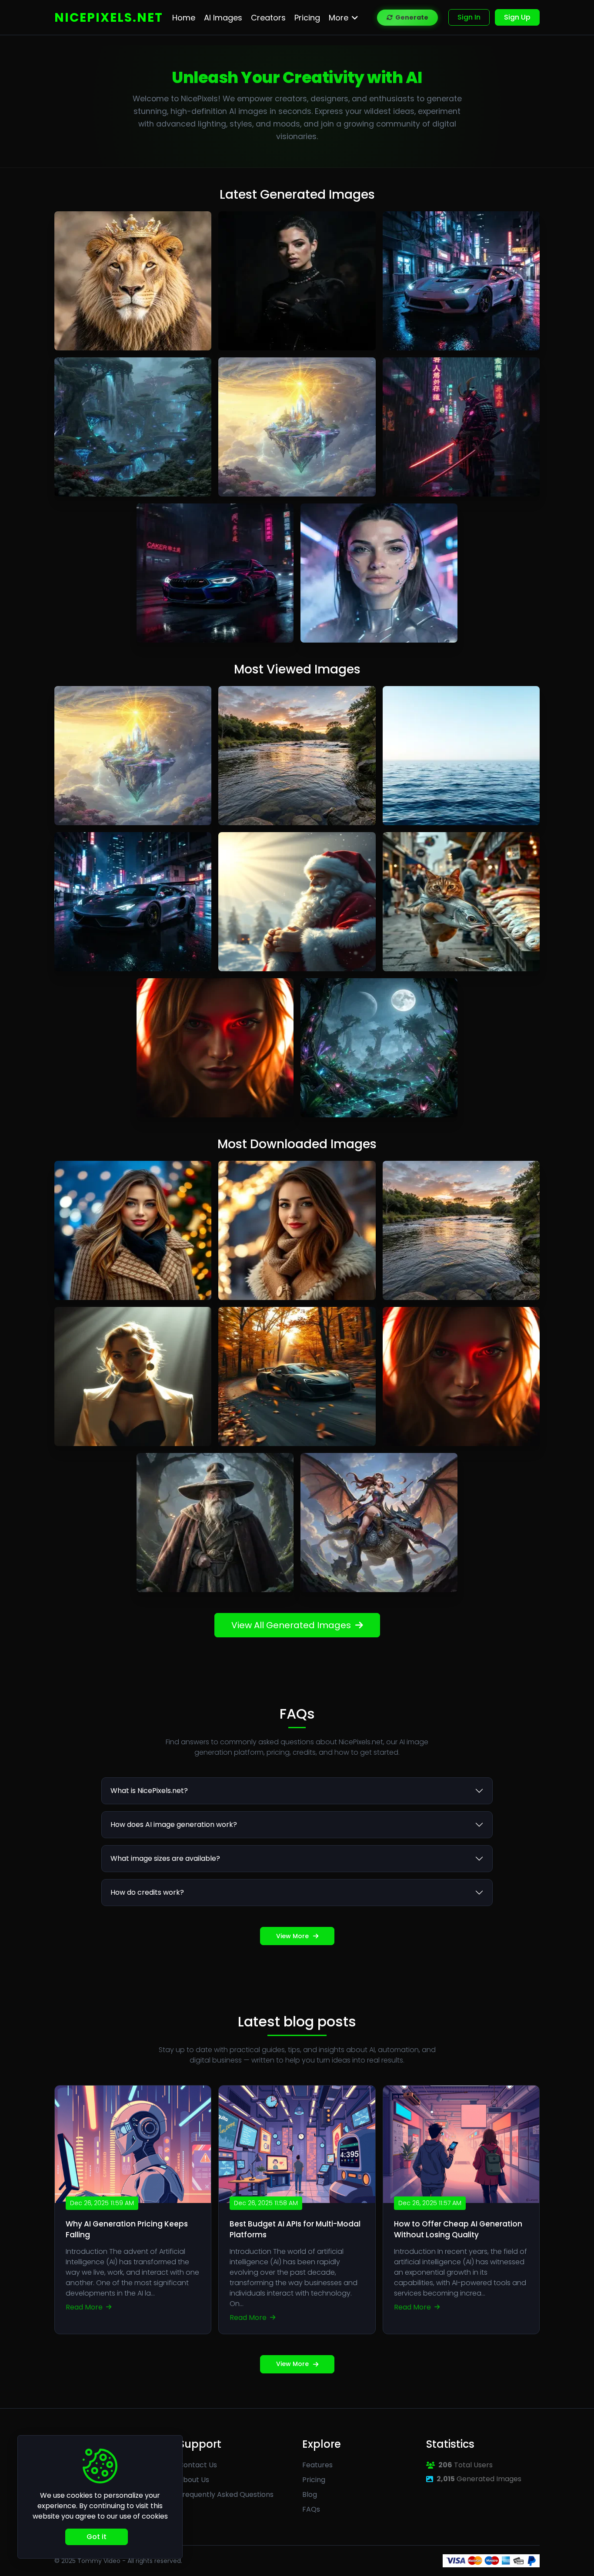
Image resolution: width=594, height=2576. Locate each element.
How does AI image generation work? (174, 1825)
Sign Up (517, 17)
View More (292, 1936)
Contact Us (198, 2465)
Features (317, 2465)
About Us (194, 2480)
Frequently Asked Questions (226, 2494)
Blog (310, 2494)
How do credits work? (147, 1892)
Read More (85, 2307)
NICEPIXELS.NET (109, 18)
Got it (97, 2537)
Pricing (314, 2480)
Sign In (469, 17)
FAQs (311, 2509)
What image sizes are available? (165, 1858)
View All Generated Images (291, 1625)
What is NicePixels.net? (149, 1791)
